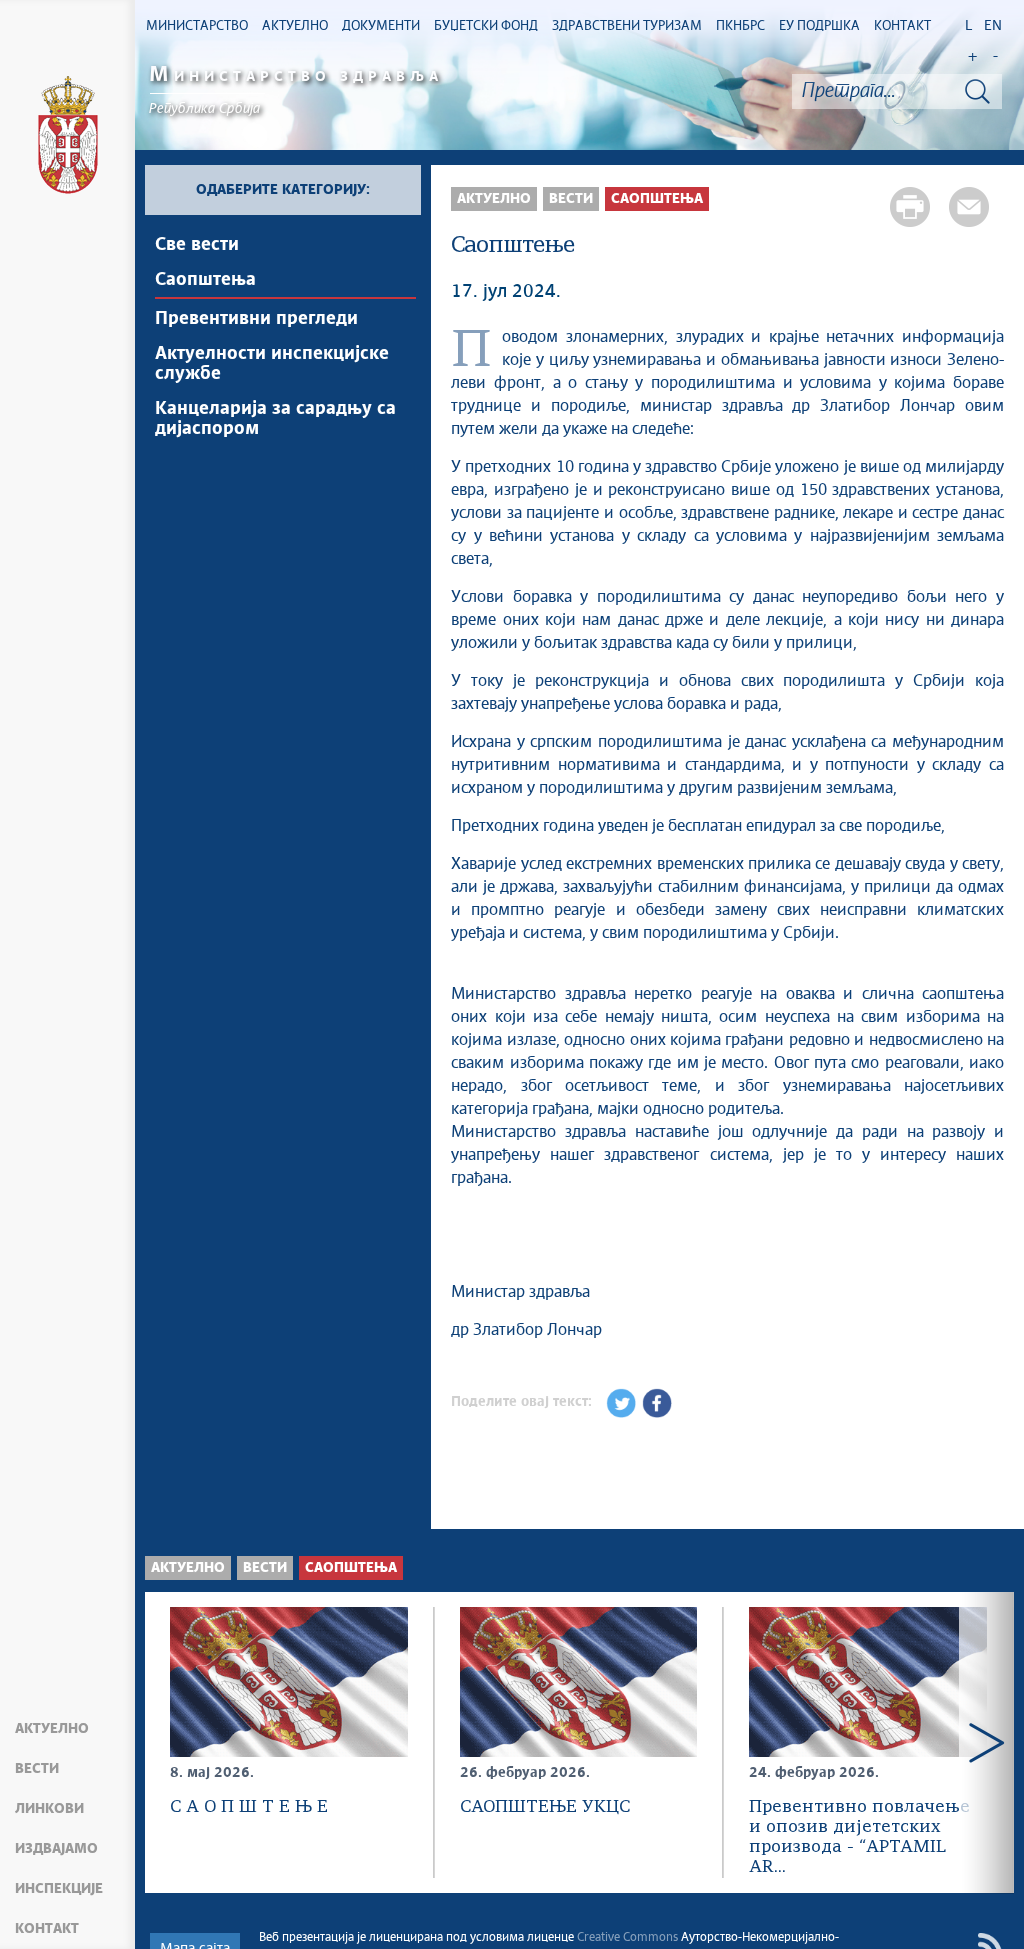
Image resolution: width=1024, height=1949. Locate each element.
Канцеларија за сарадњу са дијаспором (275, 419)
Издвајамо (56, 1849)
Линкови (49, 1809)
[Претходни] (172, 1742)
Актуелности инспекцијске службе (272, 364)
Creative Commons (627, 1938)
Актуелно (52, 1729)
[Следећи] (986, 1742)
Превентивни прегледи (256, 319)
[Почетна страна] (68, 138)
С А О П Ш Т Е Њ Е (249, 1807)
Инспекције (59, 1889)
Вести (37, 1769)
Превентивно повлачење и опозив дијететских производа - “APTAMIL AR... (859, 1837)
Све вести (197, 245)
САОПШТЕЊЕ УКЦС (545, 1807)
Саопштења (205, 280)
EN (993, 26)
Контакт (47, 1929)
